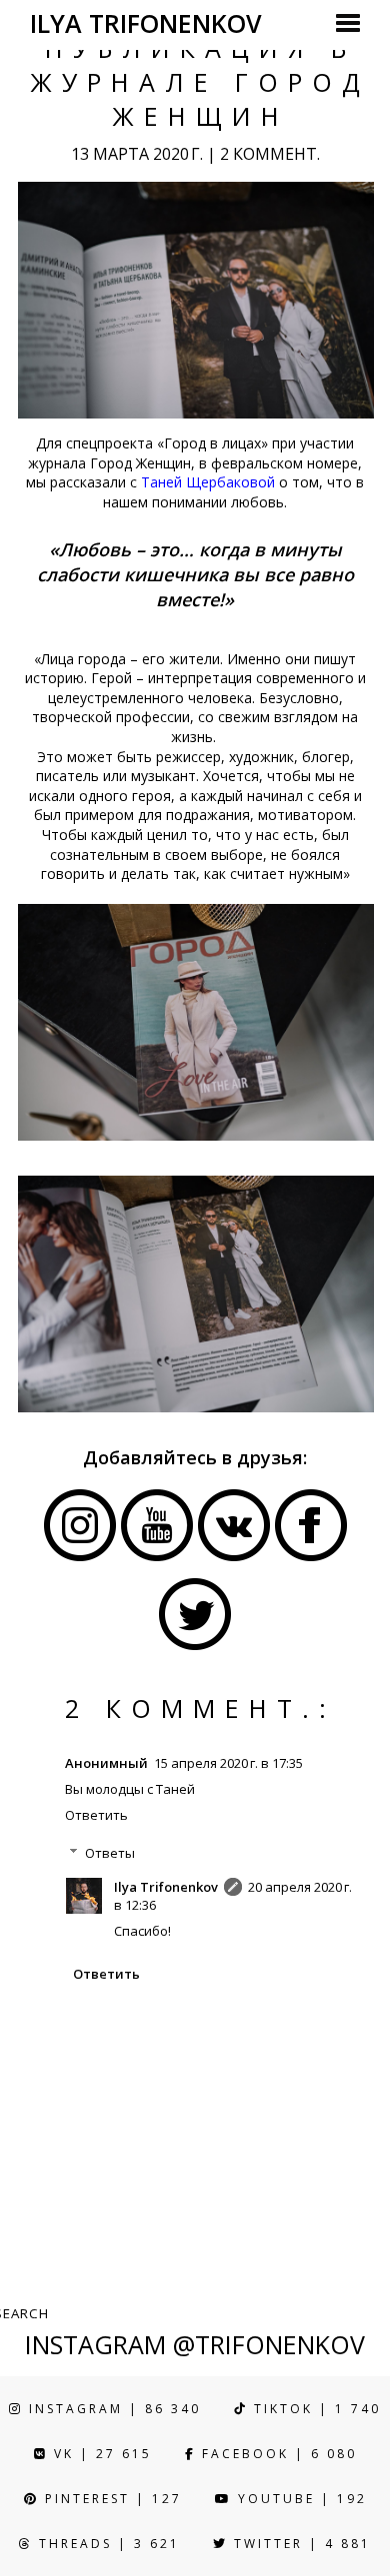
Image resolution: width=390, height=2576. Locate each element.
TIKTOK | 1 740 (314, 2409)
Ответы (110, 1853)
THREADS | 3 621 (106, 2544)
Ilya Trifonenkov (166, 1887)
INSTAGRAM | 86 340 (112, 2409)
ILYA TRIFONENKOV (146, 23)
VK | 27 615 (100, 2454)
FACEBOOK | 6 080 (276, 2454)
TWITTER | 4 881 (299, 2544)
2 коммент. (270, 154)
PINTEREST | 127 (110, 2499)
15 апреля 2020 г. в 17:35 (228, 1763)
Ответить (96, 1815)
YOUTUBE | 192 (299, 2499)
